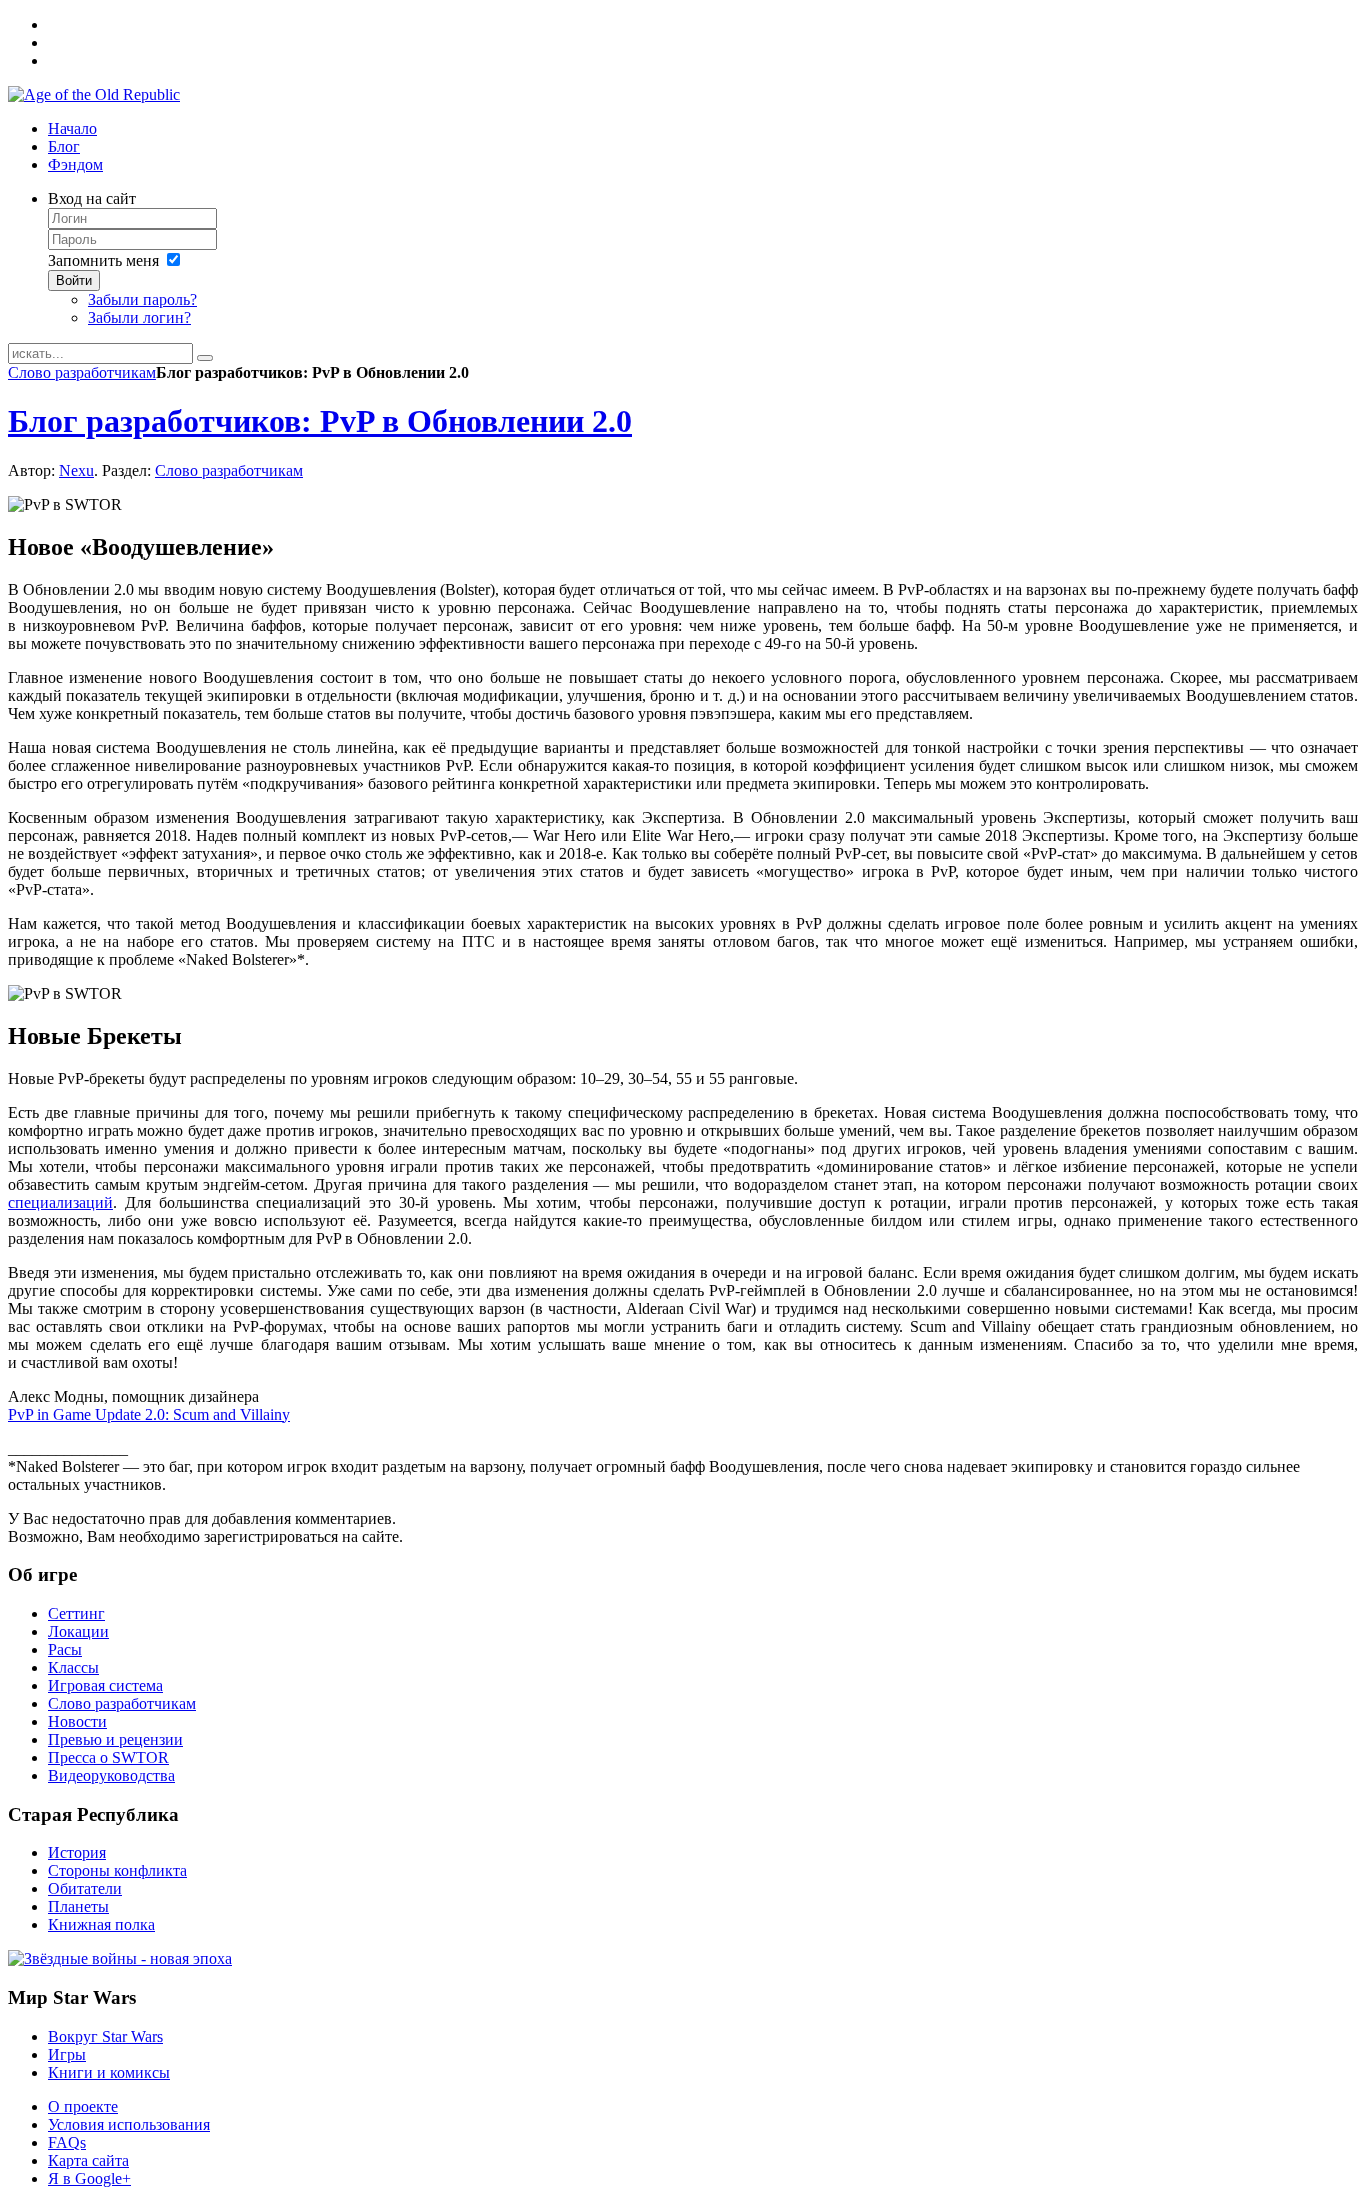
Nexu (76, 470)
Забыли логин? (139, 317)
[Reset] (205, 358)
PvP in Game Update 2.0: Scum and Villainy (149, 1414)
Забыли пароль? (142, 299)
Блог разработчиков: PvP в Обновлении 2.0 (320, 421)
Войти (74, 280)
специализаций (60, 1202)
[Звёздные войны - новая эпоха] (120, 1958)
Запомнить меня (103, 260)
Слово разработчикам (82, 372)
